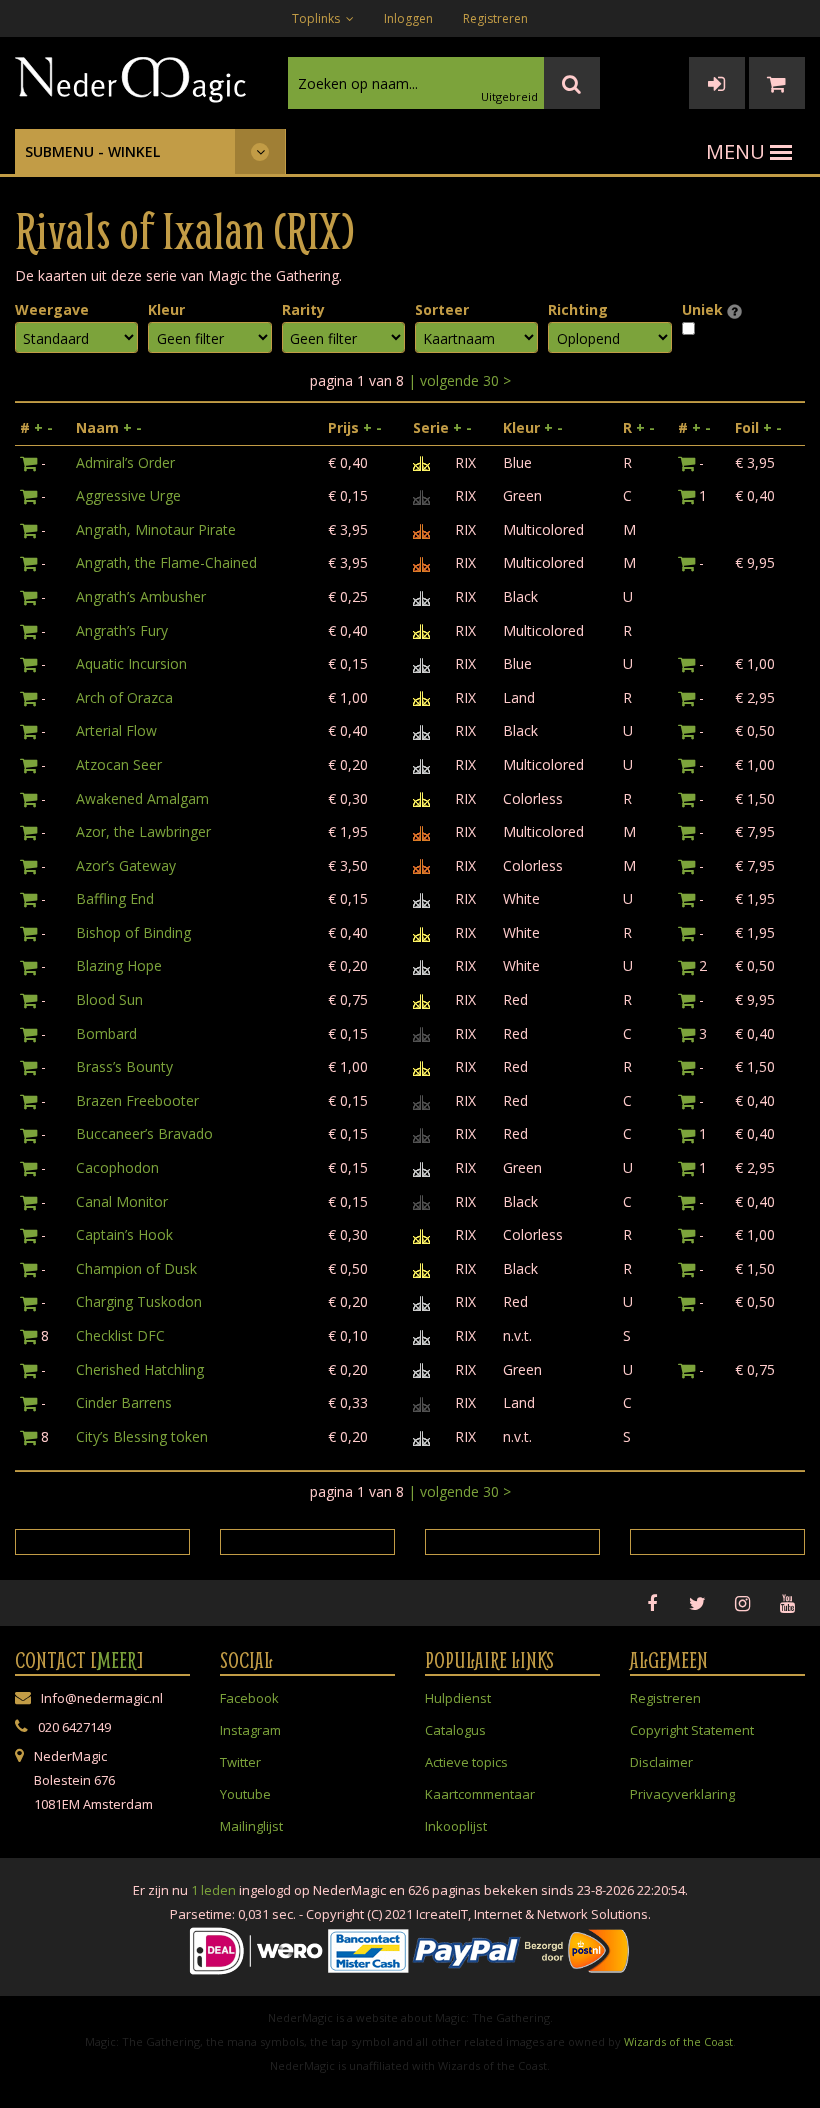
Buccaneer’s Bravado (144, 1133)
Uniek (704, 309)
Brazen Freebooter (137, 1100)
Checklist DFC (120, 1335)
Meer (117, 1660)
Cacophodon (117, 1167)
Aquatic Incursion (131, 663)
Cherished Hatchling (140, 1369)
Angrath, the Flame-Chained (166, 562)
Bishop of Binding (133, 932)
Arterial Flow (116, 730)
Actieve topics (466, 1762)
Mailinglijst (251, 1826)
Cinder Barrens (124, 1402)
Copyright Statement (692, 1730)
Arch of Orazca (124, 697)
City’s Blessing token (142, 1436)
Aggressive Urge (128, 495)
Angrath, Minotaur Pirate (156, 529)
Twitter (240, 1762)
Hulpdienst (458, 1698)
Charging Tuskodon (139, 1301)
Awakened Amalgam (142, 798)
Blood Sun (109, 999)
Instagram (250, 1730)
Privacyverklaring (682, 1794)
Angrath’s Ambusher (141, 596)
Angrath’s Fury (122, 630)
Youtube (245, 1794)
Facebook (249, 1698)
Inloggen (408, 18)
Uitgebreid (509, 96)
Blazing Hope (119, 965)
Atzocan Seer (119, 764)
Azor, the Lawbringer (143, 831)
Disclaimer (661, 1762)
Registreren (495, 18)
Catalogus (455, 1730)
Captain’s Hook (124, 1234)
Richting (578, 309)
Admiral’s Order (125, 462)
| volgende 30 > (459, 380)
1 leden (213, 1890)
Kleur (166, 309)
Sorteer (442, 309)
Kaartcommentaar (480, 1794)
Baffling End (115, 898)
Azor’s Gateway (126, 865)
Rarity (303, 309)
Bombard (106, 1033)
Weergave (52, 309)
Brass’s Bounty (124, 1066)
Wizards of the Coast (678, 2041)
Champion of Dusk (136, 1268)
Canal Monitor (122, 1201)
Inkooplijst (456, 1826)
